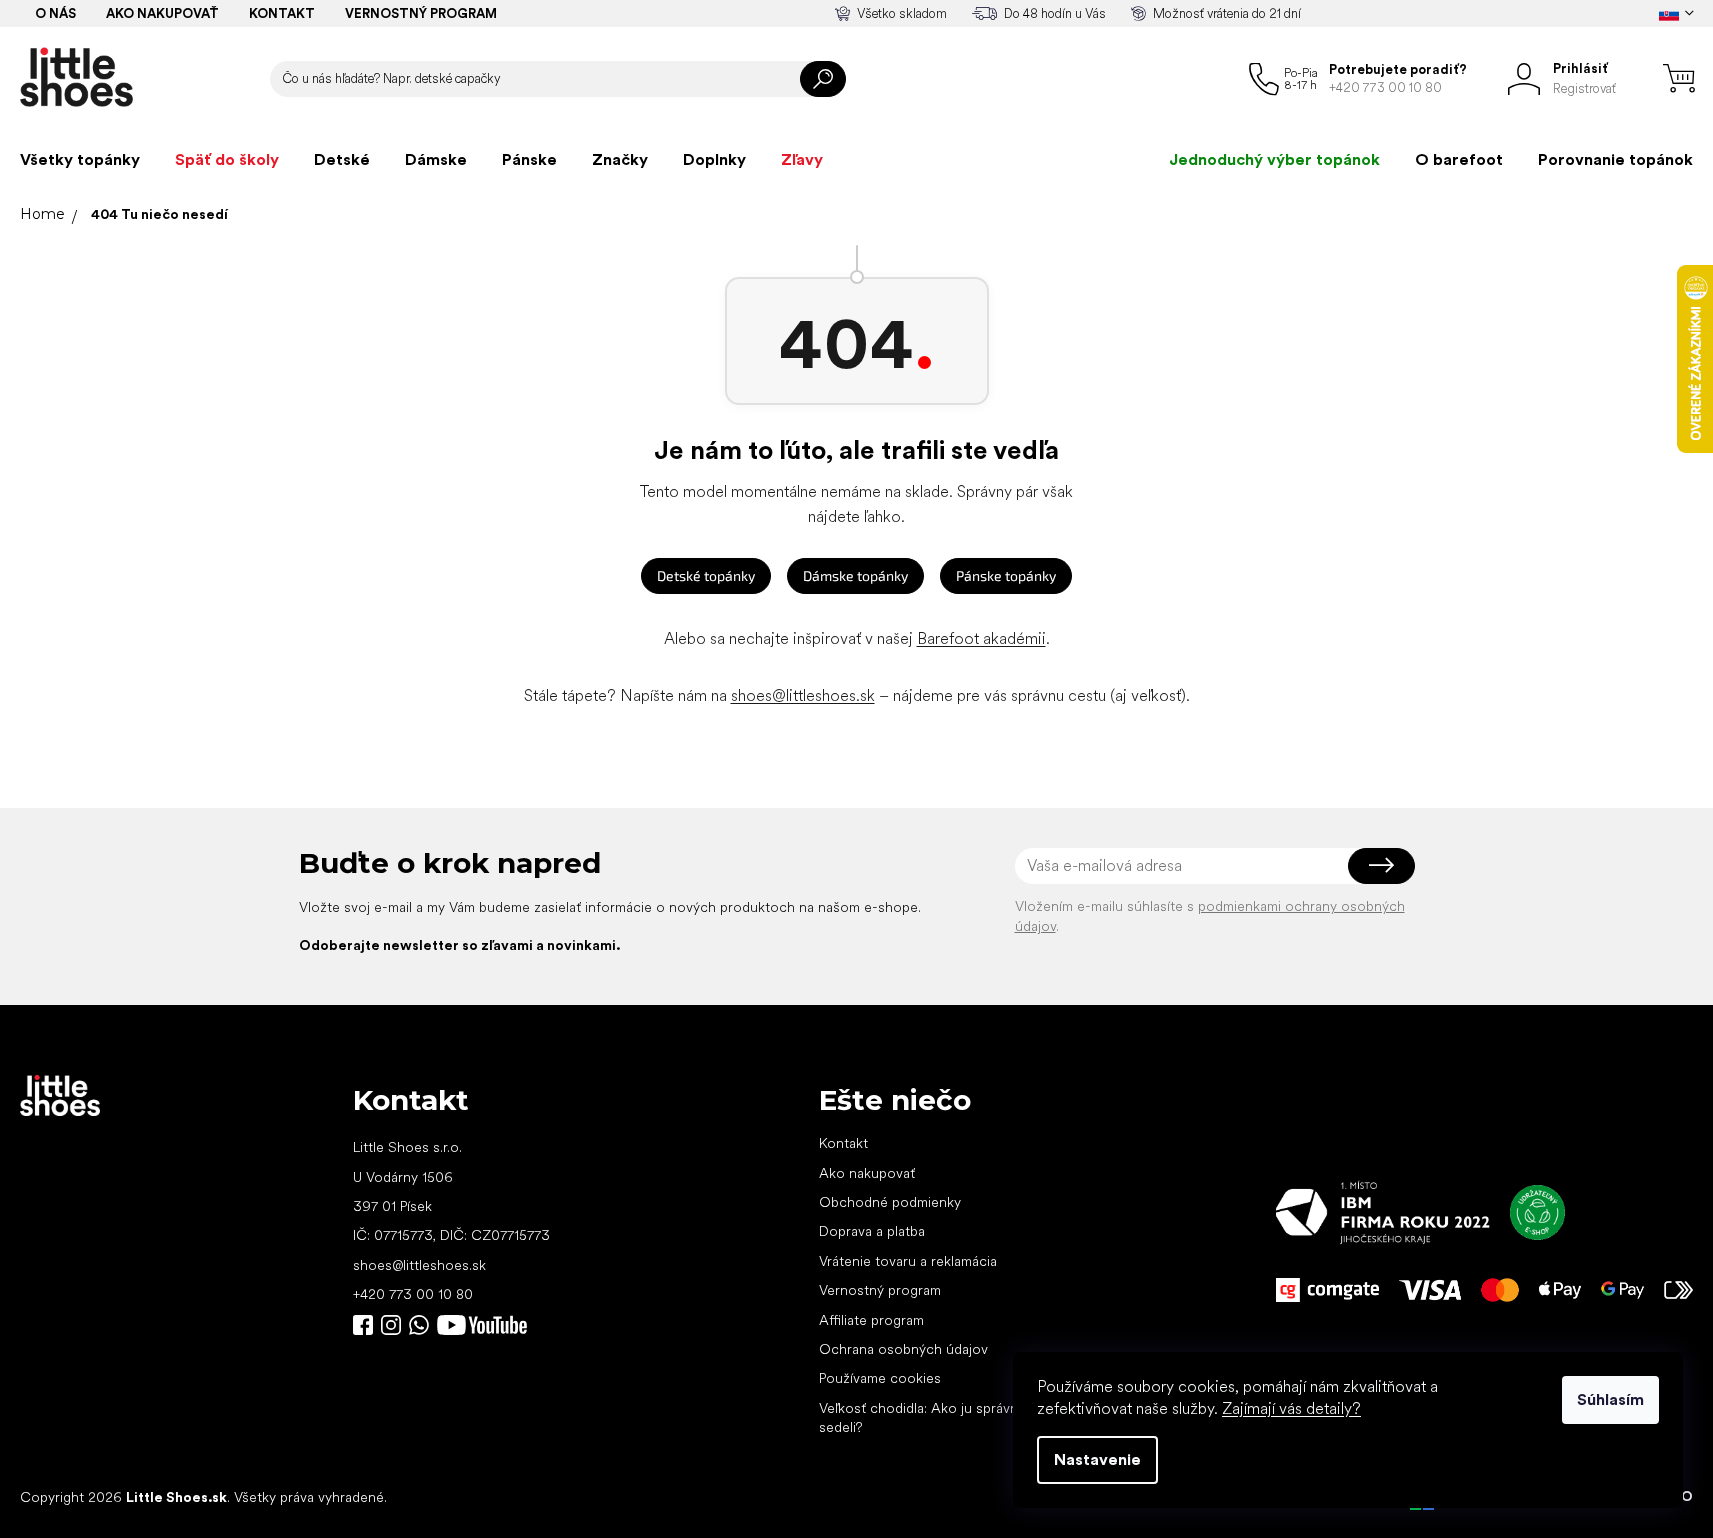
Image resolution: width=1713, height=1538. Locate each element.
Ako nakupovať (162, 13)
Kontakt (282, 13)
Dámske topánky (855, 575)
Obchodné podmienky (890, 1202)
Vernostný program (421, 13)
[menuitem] (80, 160)
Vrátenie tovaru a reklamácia (908, 1261)
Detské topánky (706, 575)
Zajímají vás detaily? (1291, 1408)
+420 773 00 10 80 (413, 1294)
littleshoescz (391, 1325)
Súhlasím (1610, 1399)
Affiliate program (871, 1320)
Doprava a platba (872, 1231)
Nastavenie (1097, 1459)
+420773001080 (423, 1325)
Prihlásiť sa (1381, 866)
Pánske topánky (1006, 575)
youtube (482, 1325)
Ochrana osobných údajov (903, 1349)
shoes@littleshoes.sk (803, 695)
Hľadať (823, 79)
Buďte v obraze (363, 1325)
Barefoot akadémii (981, 638)
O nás (55, 13)
